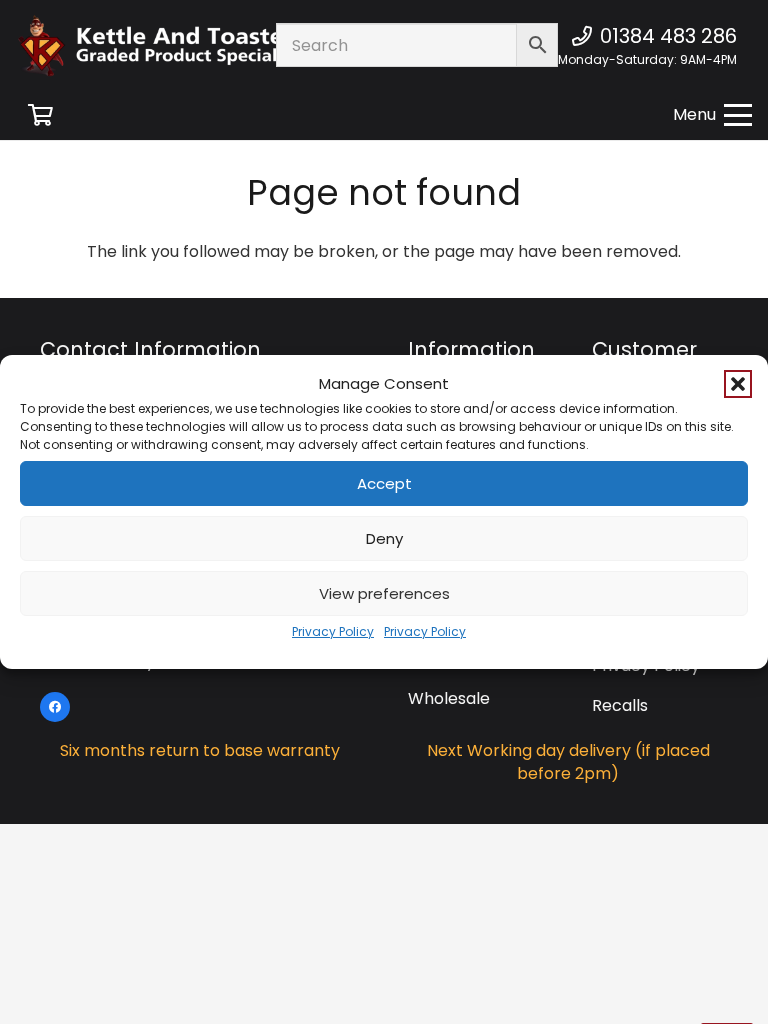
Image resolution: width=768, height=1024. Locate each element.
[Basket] (40, 115)
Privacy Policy (333, 631)
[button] (738, 384)
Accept (384, 483)
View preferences (384, 593)
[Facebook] (55, 707)
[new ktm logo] (184, 45)
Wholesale (449, 698)
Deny (384, 538)
